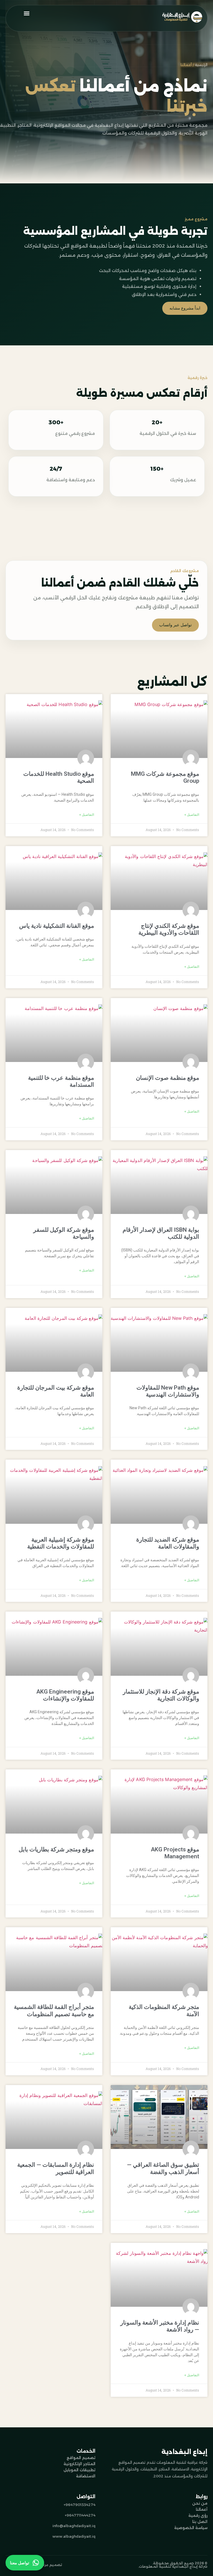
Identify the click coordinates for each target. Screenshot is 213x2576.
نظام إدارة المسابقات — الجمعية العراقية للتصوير (56, 2168)
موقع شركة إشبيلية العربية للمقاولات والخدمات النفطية (61, 1543)
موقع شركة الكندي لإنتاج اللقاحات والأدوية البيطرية (169, 929)
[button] (26, 13)
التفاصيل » (192, 815)
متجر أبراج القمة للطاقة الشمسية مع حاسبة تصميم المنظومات (54, 2010)
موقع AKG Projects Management (175, 1853)
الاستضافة (86, 2476)
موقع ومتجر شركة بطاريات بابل (56, 1849)
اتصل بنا (200, 2522)
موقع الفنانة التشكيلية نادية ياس (57, 926)
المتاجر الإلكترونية (79, 2464)
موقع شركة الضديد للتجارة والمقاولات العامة (168, 1543)
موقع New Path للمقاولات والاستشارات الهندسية (168, 1391)
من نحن (200, 2503)
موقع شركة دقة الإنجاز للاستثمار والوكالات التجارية (161, 1695)
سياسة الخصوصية (191, 2528)
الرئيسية (201, 65)
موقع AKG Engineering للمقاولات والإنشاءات (65, 1695)
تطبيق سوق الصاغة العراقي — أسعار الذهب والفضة (163, 2168)
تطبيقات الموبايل (79, 2470)
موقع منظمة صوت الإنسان (168, 1078)
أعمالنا (202, 2509)
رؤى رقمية (198, 2515)
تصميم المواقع (81, 2458)
